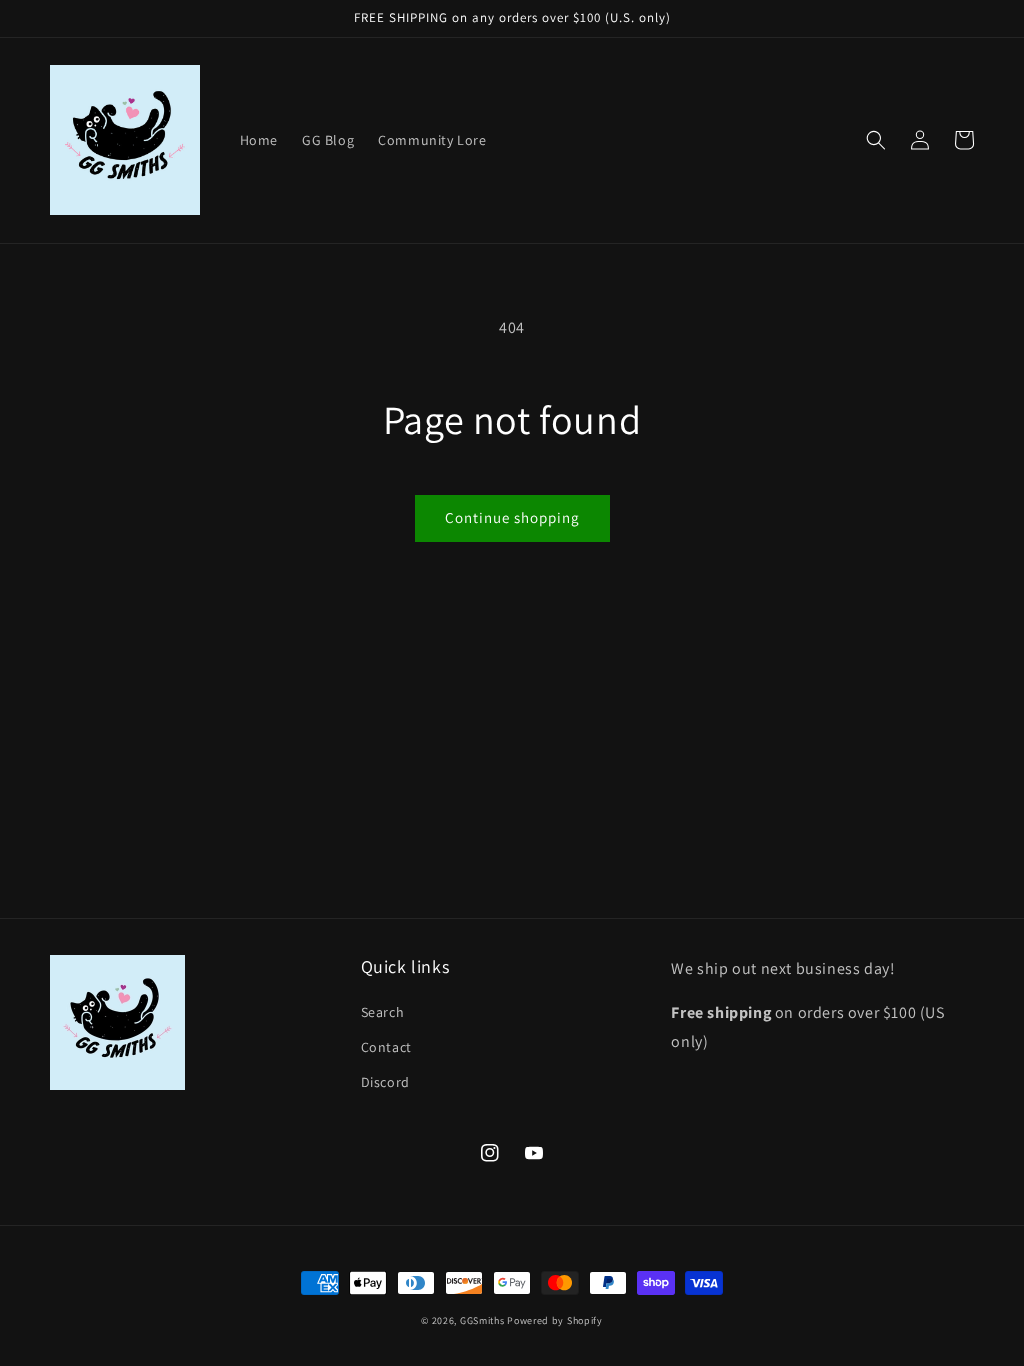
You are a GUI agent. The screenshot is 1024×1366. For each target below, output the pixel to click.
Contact (386, 1047)
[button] (876, 140)
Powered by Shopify (555, 1320)
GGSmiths (482, 1320)
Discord (385, 1082)
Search (383, 1012)
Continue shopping (512, 517)
